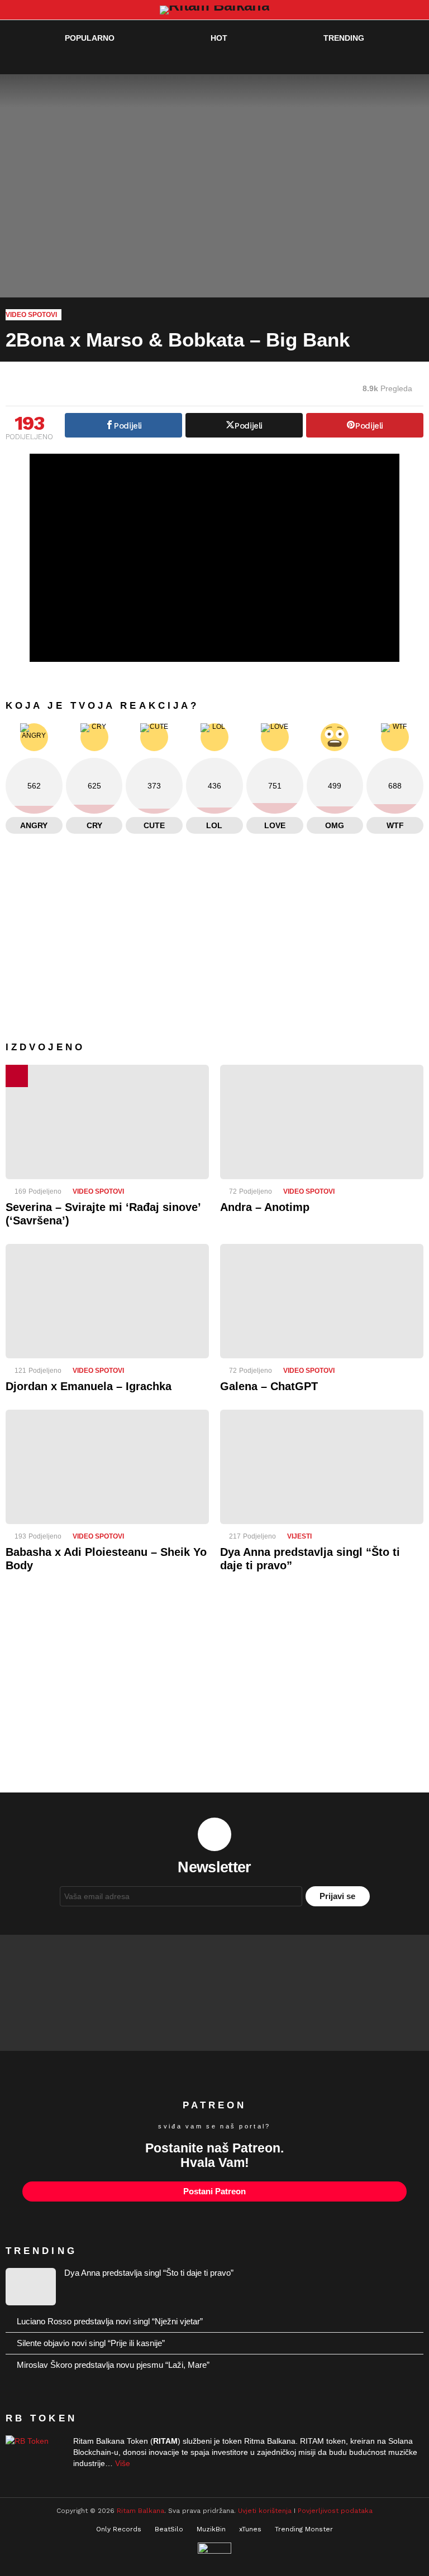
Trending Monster (304, 2529)
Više (123, 2463)
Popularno (90, 38)
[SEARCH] (393, 60)
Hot (219, 38)
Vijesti (299, 1536)
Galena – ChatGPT (269, 1386)
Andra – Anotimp (265, 1207)
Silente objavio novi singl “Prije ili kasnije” (91, 2343)
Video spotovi (98, 1191)
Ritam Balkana (140, 2511)
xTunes (250, 2529)
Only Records (119, 2529)
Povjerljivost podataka (335, 2511)
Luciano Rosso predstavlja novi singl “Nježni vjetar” (110, 2321)
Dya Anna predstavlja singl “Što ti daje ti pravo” (149, 2273)
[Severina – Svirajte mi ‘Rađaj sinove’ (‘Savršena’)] (107, 1122)
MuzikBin (211, 2529)
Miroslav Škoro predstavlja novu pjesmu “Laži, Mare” (113, 2365)
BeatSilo (169, 2529)
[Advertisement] (214, 1691)
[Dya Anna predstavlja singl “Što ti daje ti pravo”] (322, 1467)
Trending (344, 38)
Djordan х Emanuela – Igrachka (89, 1386)
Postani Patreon (214, 2191)
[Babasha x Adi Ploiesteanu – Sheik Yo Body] (107, 1467)
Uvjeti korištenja (265, 2511)
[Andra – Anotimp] (322, 1122)
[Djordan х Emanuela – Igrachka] (107, 1301)
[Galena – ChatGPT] (322, 1301)
